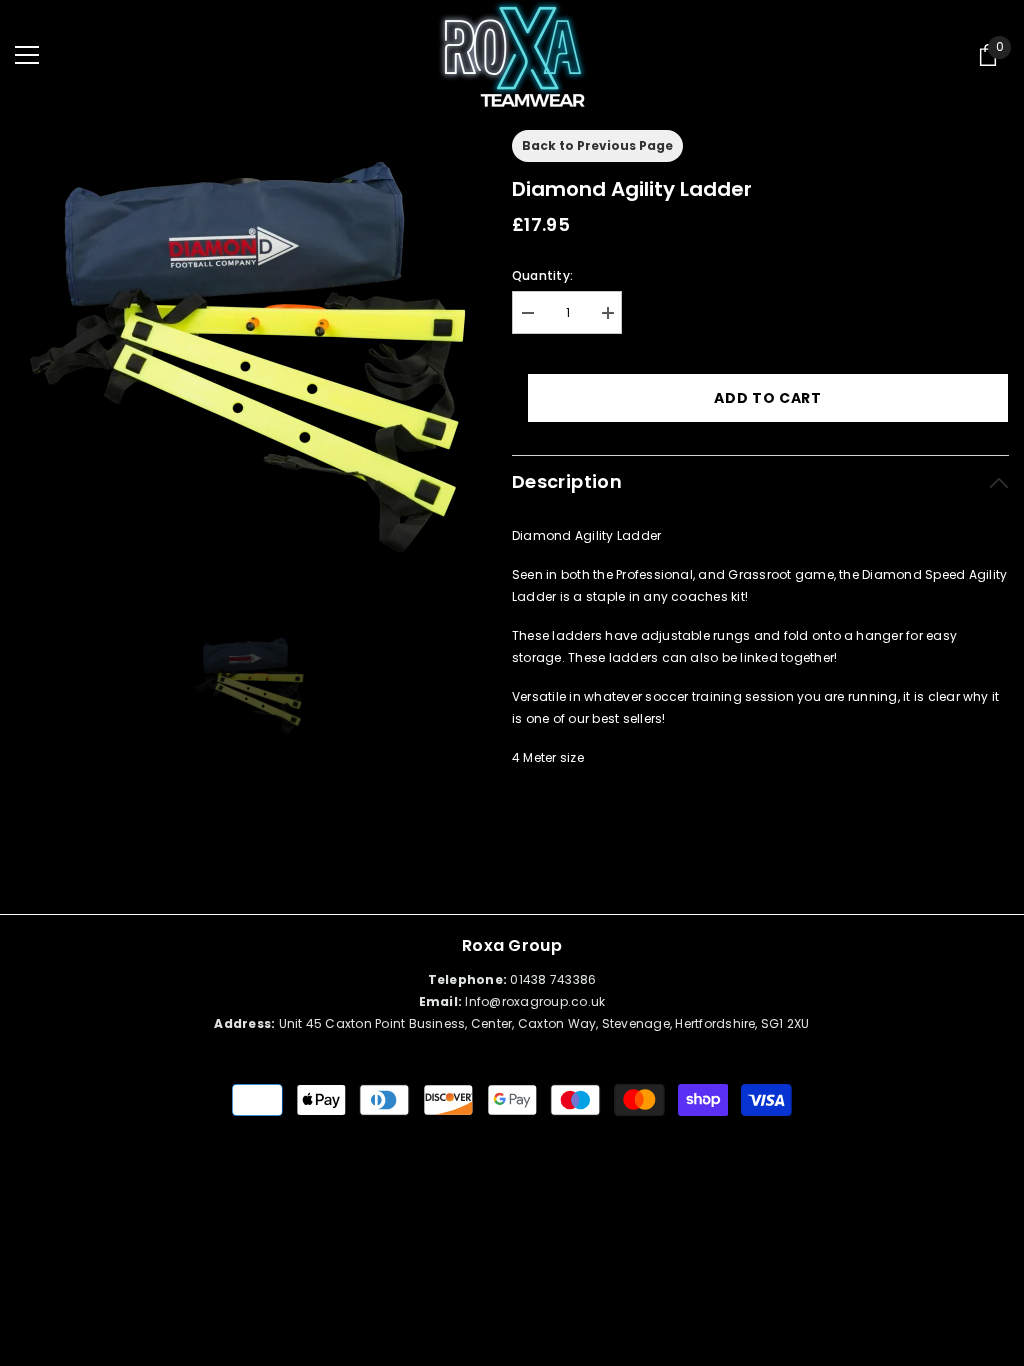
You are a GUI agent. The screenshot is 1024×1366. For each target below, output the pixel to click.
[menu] (27, 55)
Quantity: (542, 275)
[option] (248, 356)
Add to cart (768, 398)
